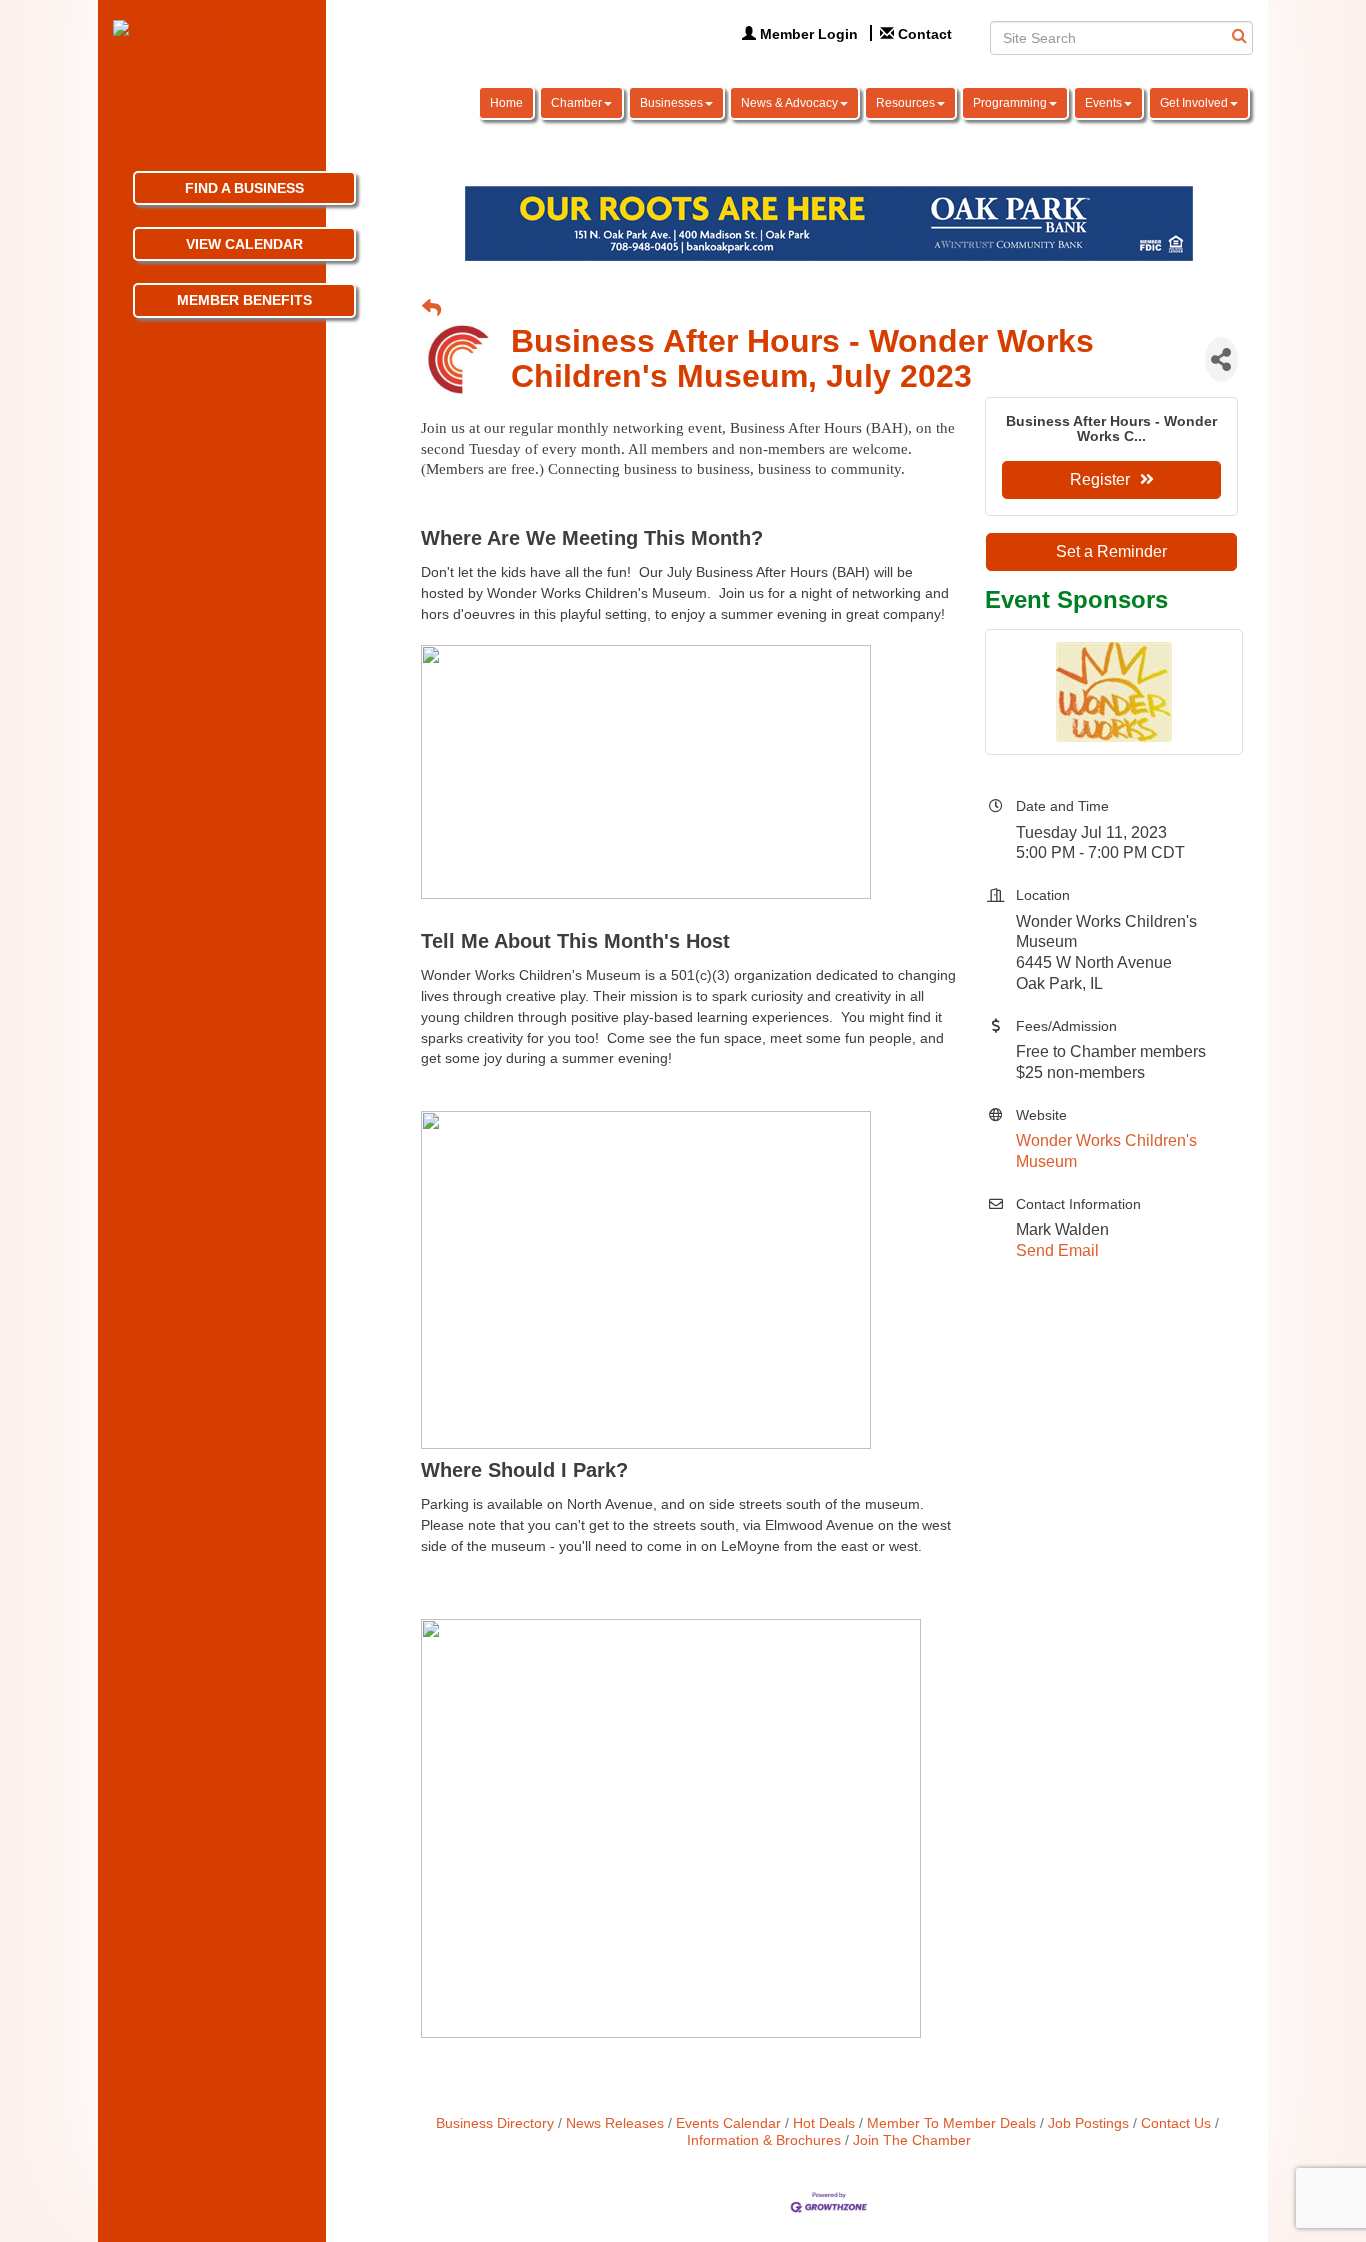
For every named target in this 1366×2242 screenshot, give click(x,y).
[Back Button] (431, 309)
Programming (1010, 103)
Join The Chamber (912, 2140)
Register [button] (1100, 479)
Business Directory (495, 2123)
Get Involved (1194, 103)
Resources (905, 103)
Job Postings (1088, 2123)
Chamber (576, 103)
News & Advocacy (789, 103)
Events (1103, 103)
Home (506, 103)
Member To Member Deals (951, 2123)
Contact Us (1176, 2123)
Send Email (1057, 1250)
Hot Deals (824, 2123)
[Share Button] (1221, 359)
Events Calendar (728, 2123)
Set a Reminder (1111, 551)
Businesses (671, 103)
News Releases (615, 2123)
